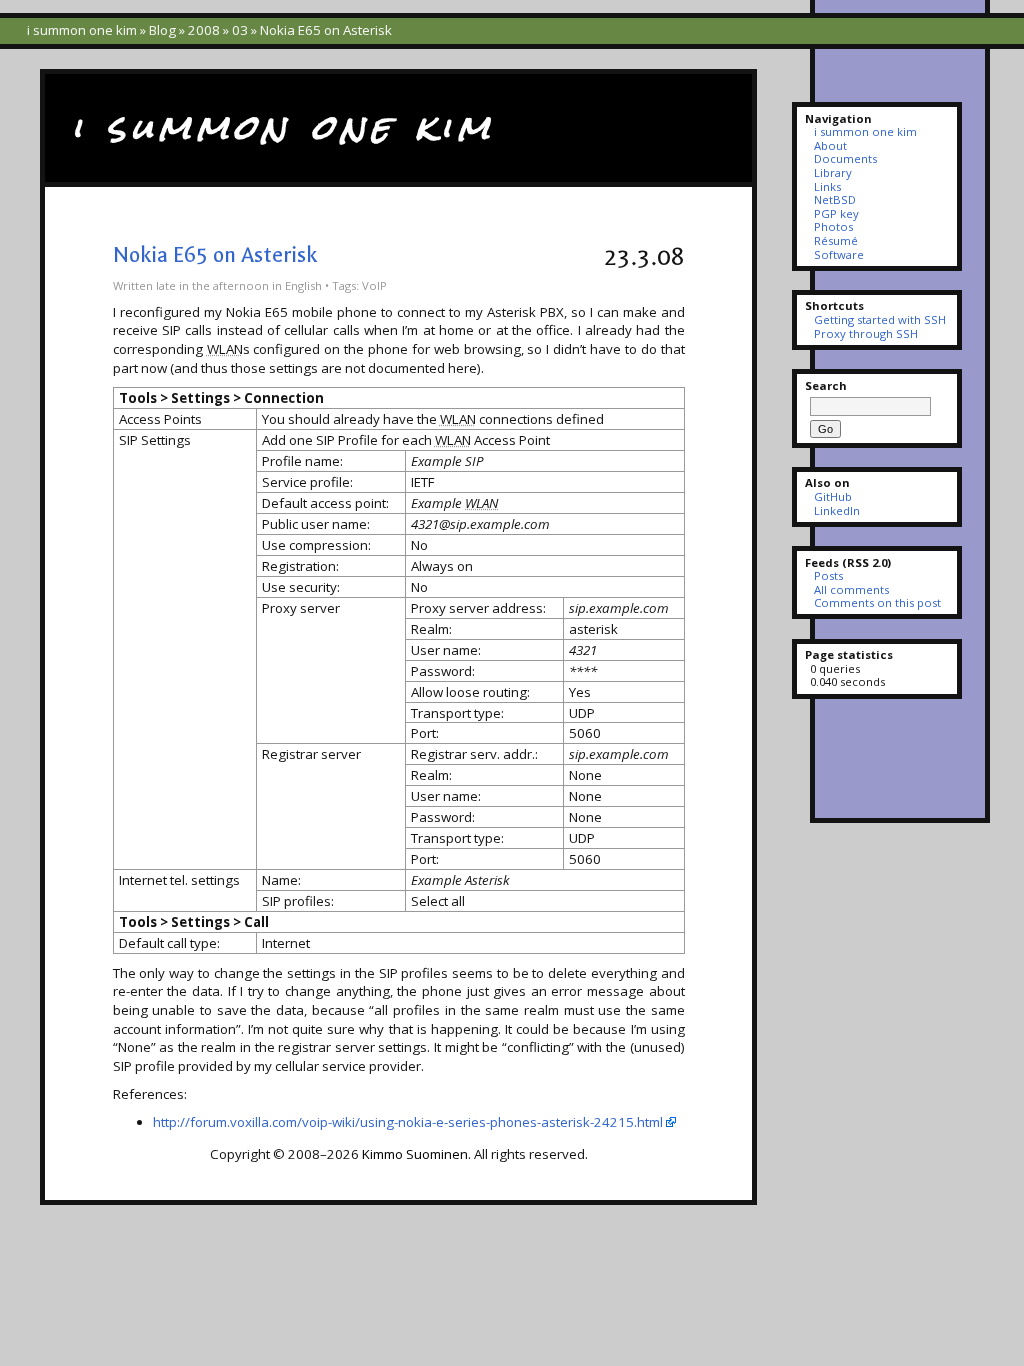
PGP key (836, 213)
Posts (828, 575)
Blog (162, 30)
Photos (833, 226)
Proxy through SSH (866, 333)
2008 (204, 30)
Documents (845, 158)
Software (839, 254)
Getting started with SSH (880, 319)
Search (826, 385)
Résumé (836, 240)
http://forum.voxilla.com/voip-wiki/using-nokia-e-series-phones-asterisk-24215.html (408, 1122)
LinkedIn (837, 510)
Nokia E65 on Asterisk (215, 255)
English (303, 285)
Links (827, 186)
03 (240, 30)
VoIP (374, 285)
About (830, 145)
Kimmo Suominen (415, 1154)
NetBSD (835, 199)
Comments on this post (877, 602)
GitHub (833, 496)
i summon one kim (82, 30)
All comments (851, 589)
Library (833, 172)
